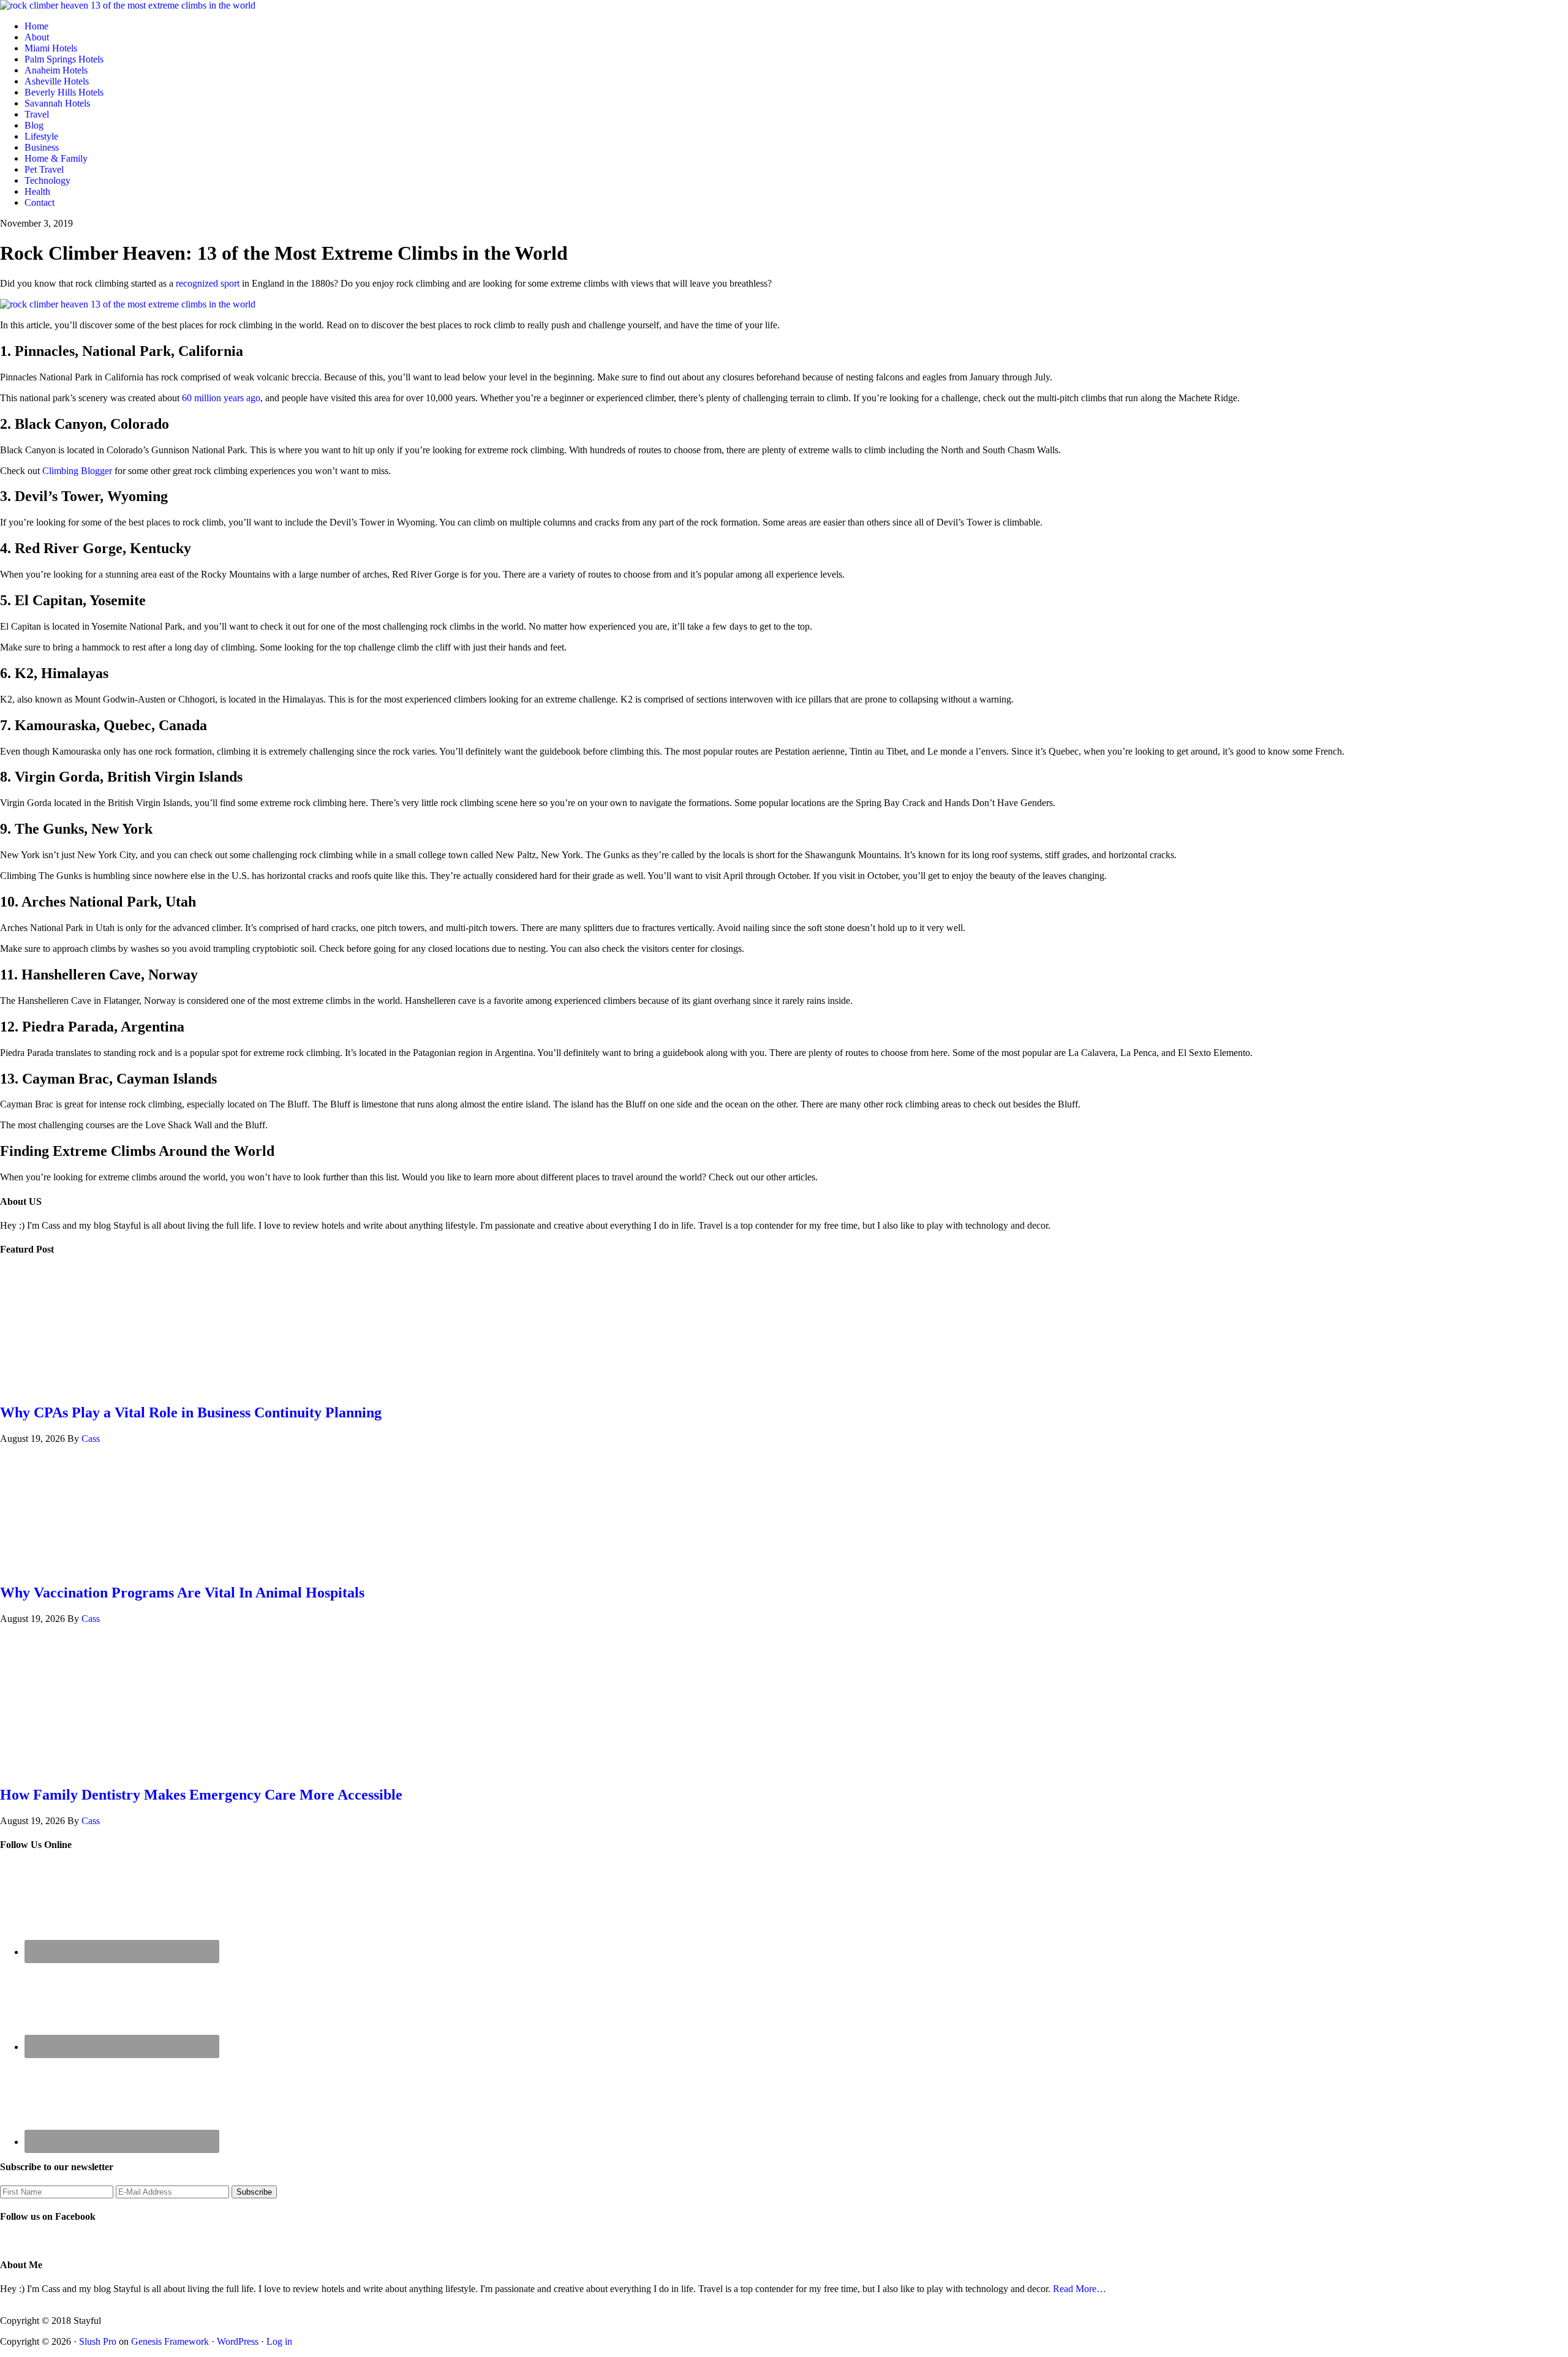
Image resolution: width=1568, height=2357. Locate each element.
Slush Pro (98, 2341)
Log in (279, 2341)
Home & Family (56, 158)
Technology (47, 180)
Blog (34, 125)
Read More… (1080, 2289)
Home (36, 26)
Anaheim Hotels (56, 70)
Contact (40, 202)
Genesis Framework (170, 2341)
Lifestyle (41, 136)
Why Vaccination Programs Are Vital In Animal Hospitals (182, 1593)
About (37, 37)
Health (37, 191)
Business (42, 147)
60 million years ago (221, 398)
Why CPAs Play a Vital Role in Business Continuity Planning (191, 1412)
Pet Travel (44, 169)
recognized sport (208, 283)
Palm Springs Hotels (64, 59)
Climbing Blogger (77, 471)
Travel (37, 114)
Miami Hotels (51, 48)
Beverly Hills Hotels (64, 92)
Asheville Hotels (57, 81)
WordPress (238, 2341)
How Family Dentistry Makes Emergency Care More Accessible (201, 1795)
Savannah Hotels (57, 103)
